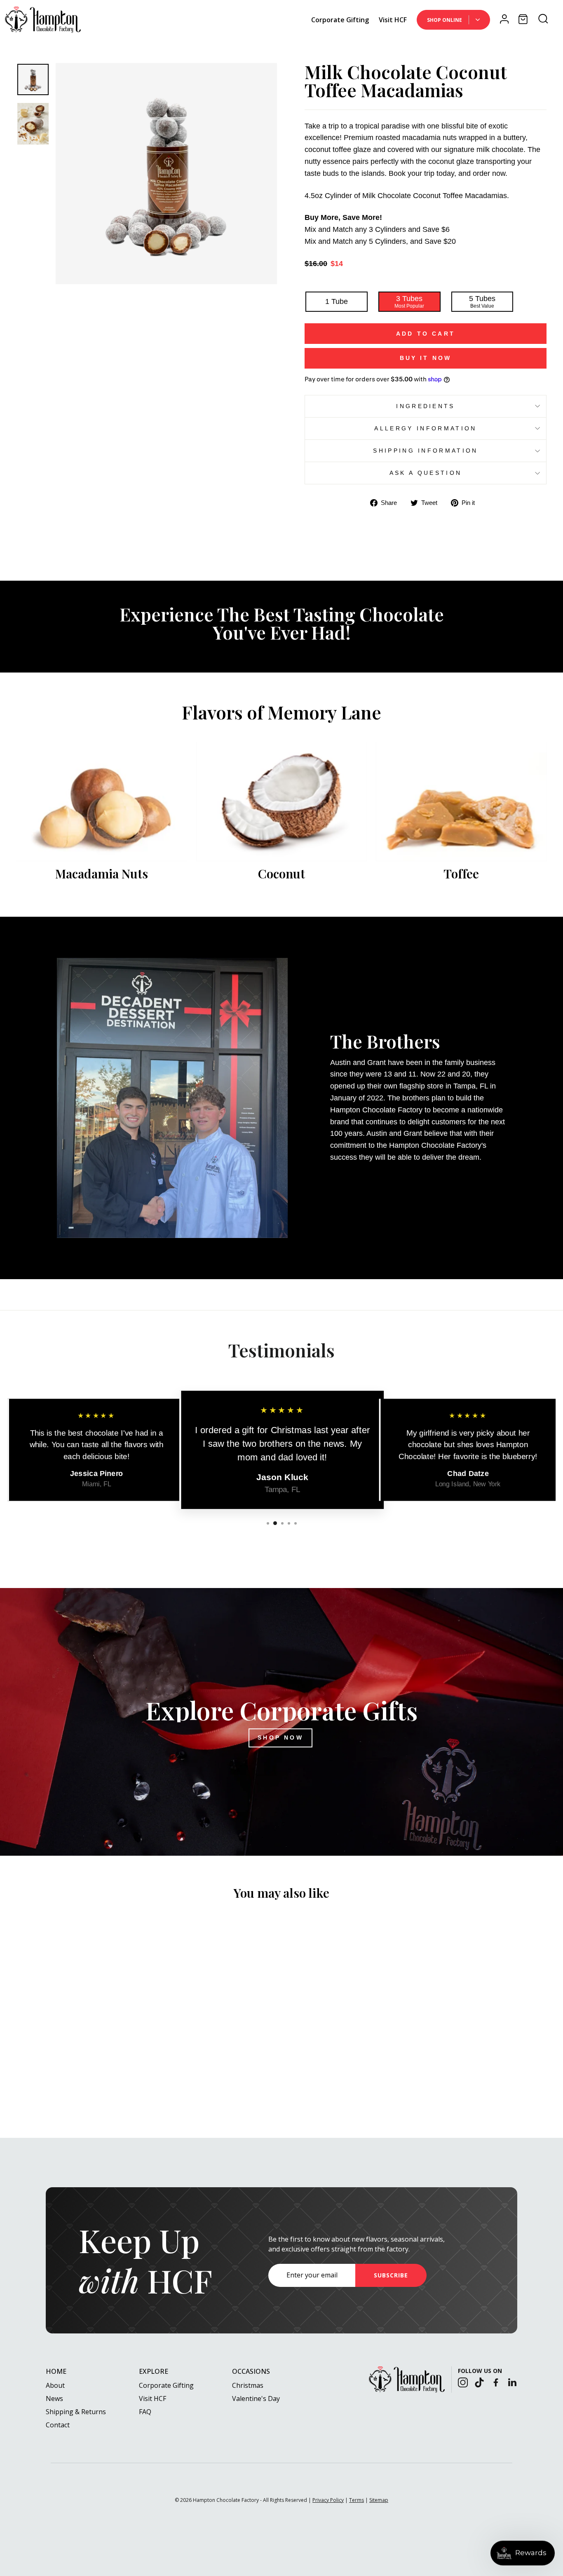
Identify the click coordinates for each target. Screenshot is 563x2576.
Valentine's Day (256, 2399)
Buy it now (426, 358)
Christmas (248, 2385)
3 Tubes (409, 302)
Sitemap (379, 2500)
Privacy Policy (328, 2500)
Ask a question (426, 473)
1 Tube (337, 301)
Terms (357, 2500)
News (54, 2399)
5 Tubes (482, 302)
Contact (58, 2425)
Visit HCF (393, 20)
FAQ (145, 2412)
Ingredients (426, 406)
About (55, 2385)
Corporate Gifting (340, 20)
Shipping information (425, 451)
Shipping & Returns (76, 2412)
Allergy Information (425, 428)
